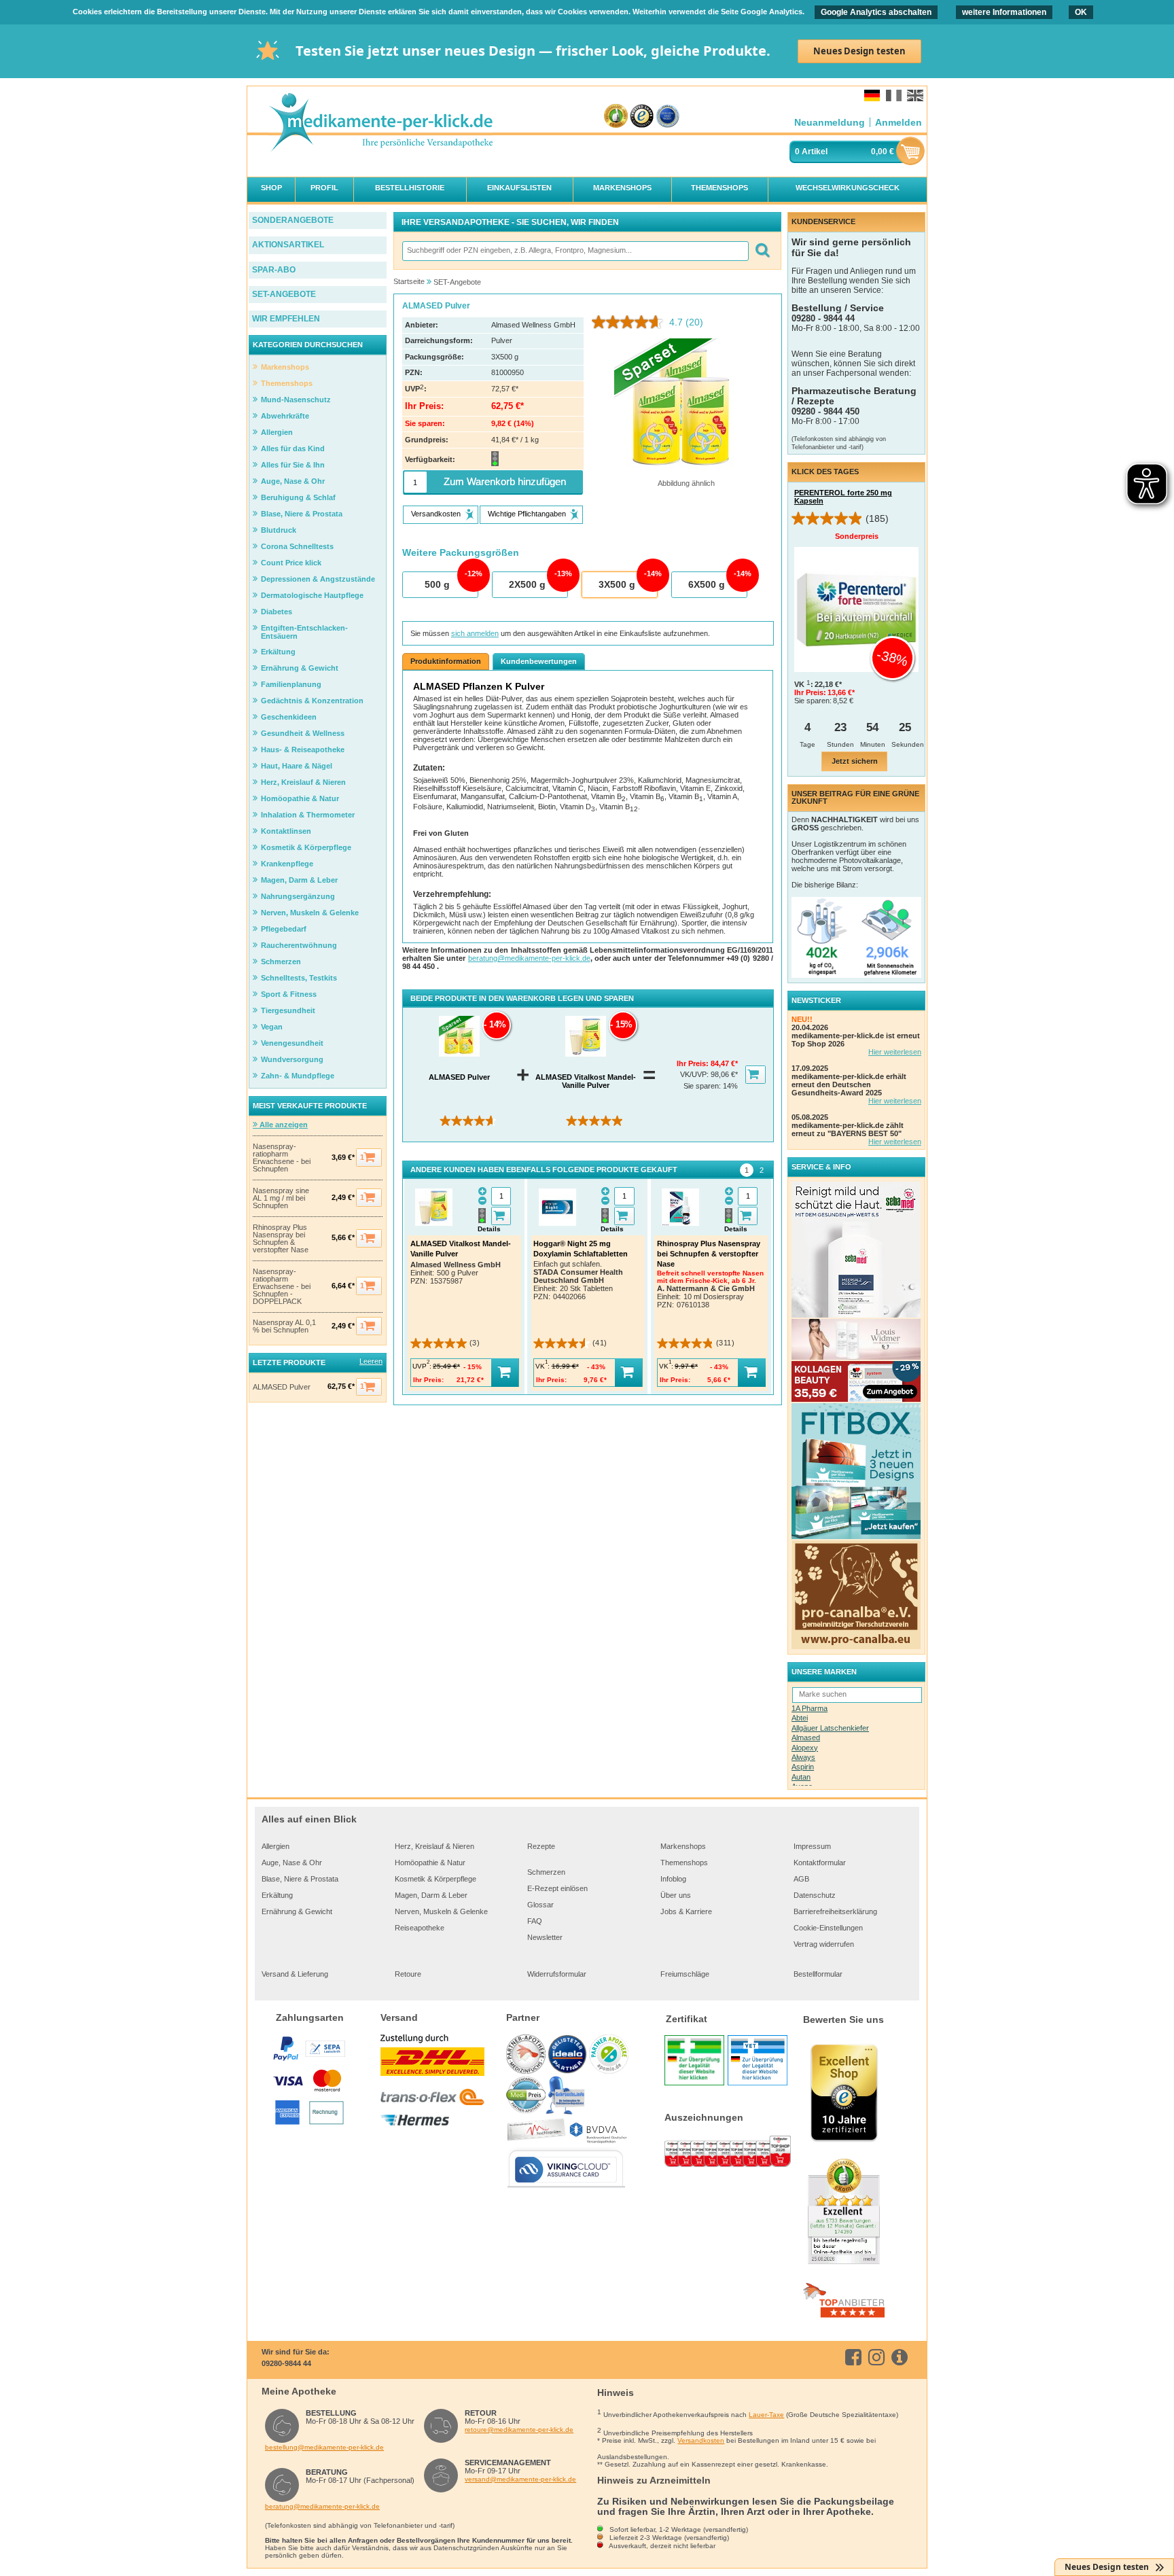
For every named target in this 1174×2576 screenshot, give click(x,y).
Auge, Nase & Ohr (292, 1863)
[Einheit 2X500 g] (529, 585)
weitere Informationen (1004, 12)
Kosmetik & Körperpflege (435, 1879)
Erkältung (277, 1895)
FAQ (535, 1921)
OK (1081, 12)
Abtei (800, 1718)
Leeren (371, 1361)
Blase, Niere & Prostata (300, 1879)
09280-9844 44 (286, 2363)
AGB (801, 1879)
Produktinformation (446, 661)
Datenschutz (815, 1895)
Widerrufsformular (557, 1974)
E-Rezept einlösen (557, 1888)
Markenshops (683, 1846)
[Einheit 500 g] (440, 585)
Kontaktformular (820, 1863)
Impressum (812, 1846)
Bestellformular (818, 1974)
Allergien (275, 1846)
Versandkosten (701, 2440)
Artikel (815, 152)
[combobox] (575, 251)
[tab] (747, 1170)
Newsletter (545, 1937)
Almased (806, 1737)
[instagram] (879, 2357)
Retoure (408, 1974)
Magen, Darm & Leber (431, 1895)
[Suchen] (762, 251)
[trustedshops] (642, 117)
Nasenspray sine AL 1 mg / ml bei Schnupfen (281, 1198)
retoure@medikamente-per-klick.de (519, 2430)
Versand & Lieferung (295, 1974)
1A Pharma (810, 1708)
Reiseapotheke (420, 1928)
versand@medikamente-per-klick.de (520, 2479)
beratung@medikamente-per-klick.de (529, 958)
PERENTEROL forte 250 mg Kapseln (843, 497)
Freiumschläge (685, 1974)
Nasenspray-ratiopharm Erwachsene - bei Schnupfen (282, 1158)
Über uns (676, 1895)
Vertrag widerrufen (824, 1944)
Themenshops (684, 1863)
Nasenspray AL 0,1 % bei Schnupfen (284, 1326)
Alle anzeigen (283, 1125)
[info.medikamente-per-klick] (902, 2357)
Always (803, 1757)
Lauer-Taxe (766, 2415)
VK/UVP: (695, 1074)
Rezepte (541, 1846)
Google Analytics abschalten (876, 12)
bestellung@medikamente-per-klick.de (324, 2447)
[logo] (380, 123)
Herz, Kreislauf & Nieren (434, 1846)
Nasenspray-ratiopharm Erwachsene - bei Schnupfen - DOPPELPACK (282, 1287)
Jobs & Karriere (686, 1911)
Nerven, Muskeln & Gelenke (441, 1911)
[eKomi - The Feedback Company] (616, 117)
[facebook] (856, 2357)
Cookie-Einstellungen (828, 1928)
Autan (801, 1777)
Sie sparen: (703, 1086)
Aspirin (803, 1767)
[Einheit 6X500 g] (709, 585)
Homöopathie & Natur (430, 1863)
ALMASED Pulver (282, 1387)
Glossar (540, 1905)
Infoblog (673, 1879)
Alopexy (805, 1748)
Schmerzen (546, 1872)
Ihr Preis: (694, 1063)
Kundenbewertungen (539, 661)
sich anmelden (475, 633)
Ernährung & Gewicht (297, 1911)
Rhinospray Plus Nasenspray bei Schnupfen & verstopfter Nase (281, 1239)
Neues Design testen (859, 51)
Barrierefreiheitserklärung (835, 1911)
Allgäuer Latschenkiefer (830, 1728)
